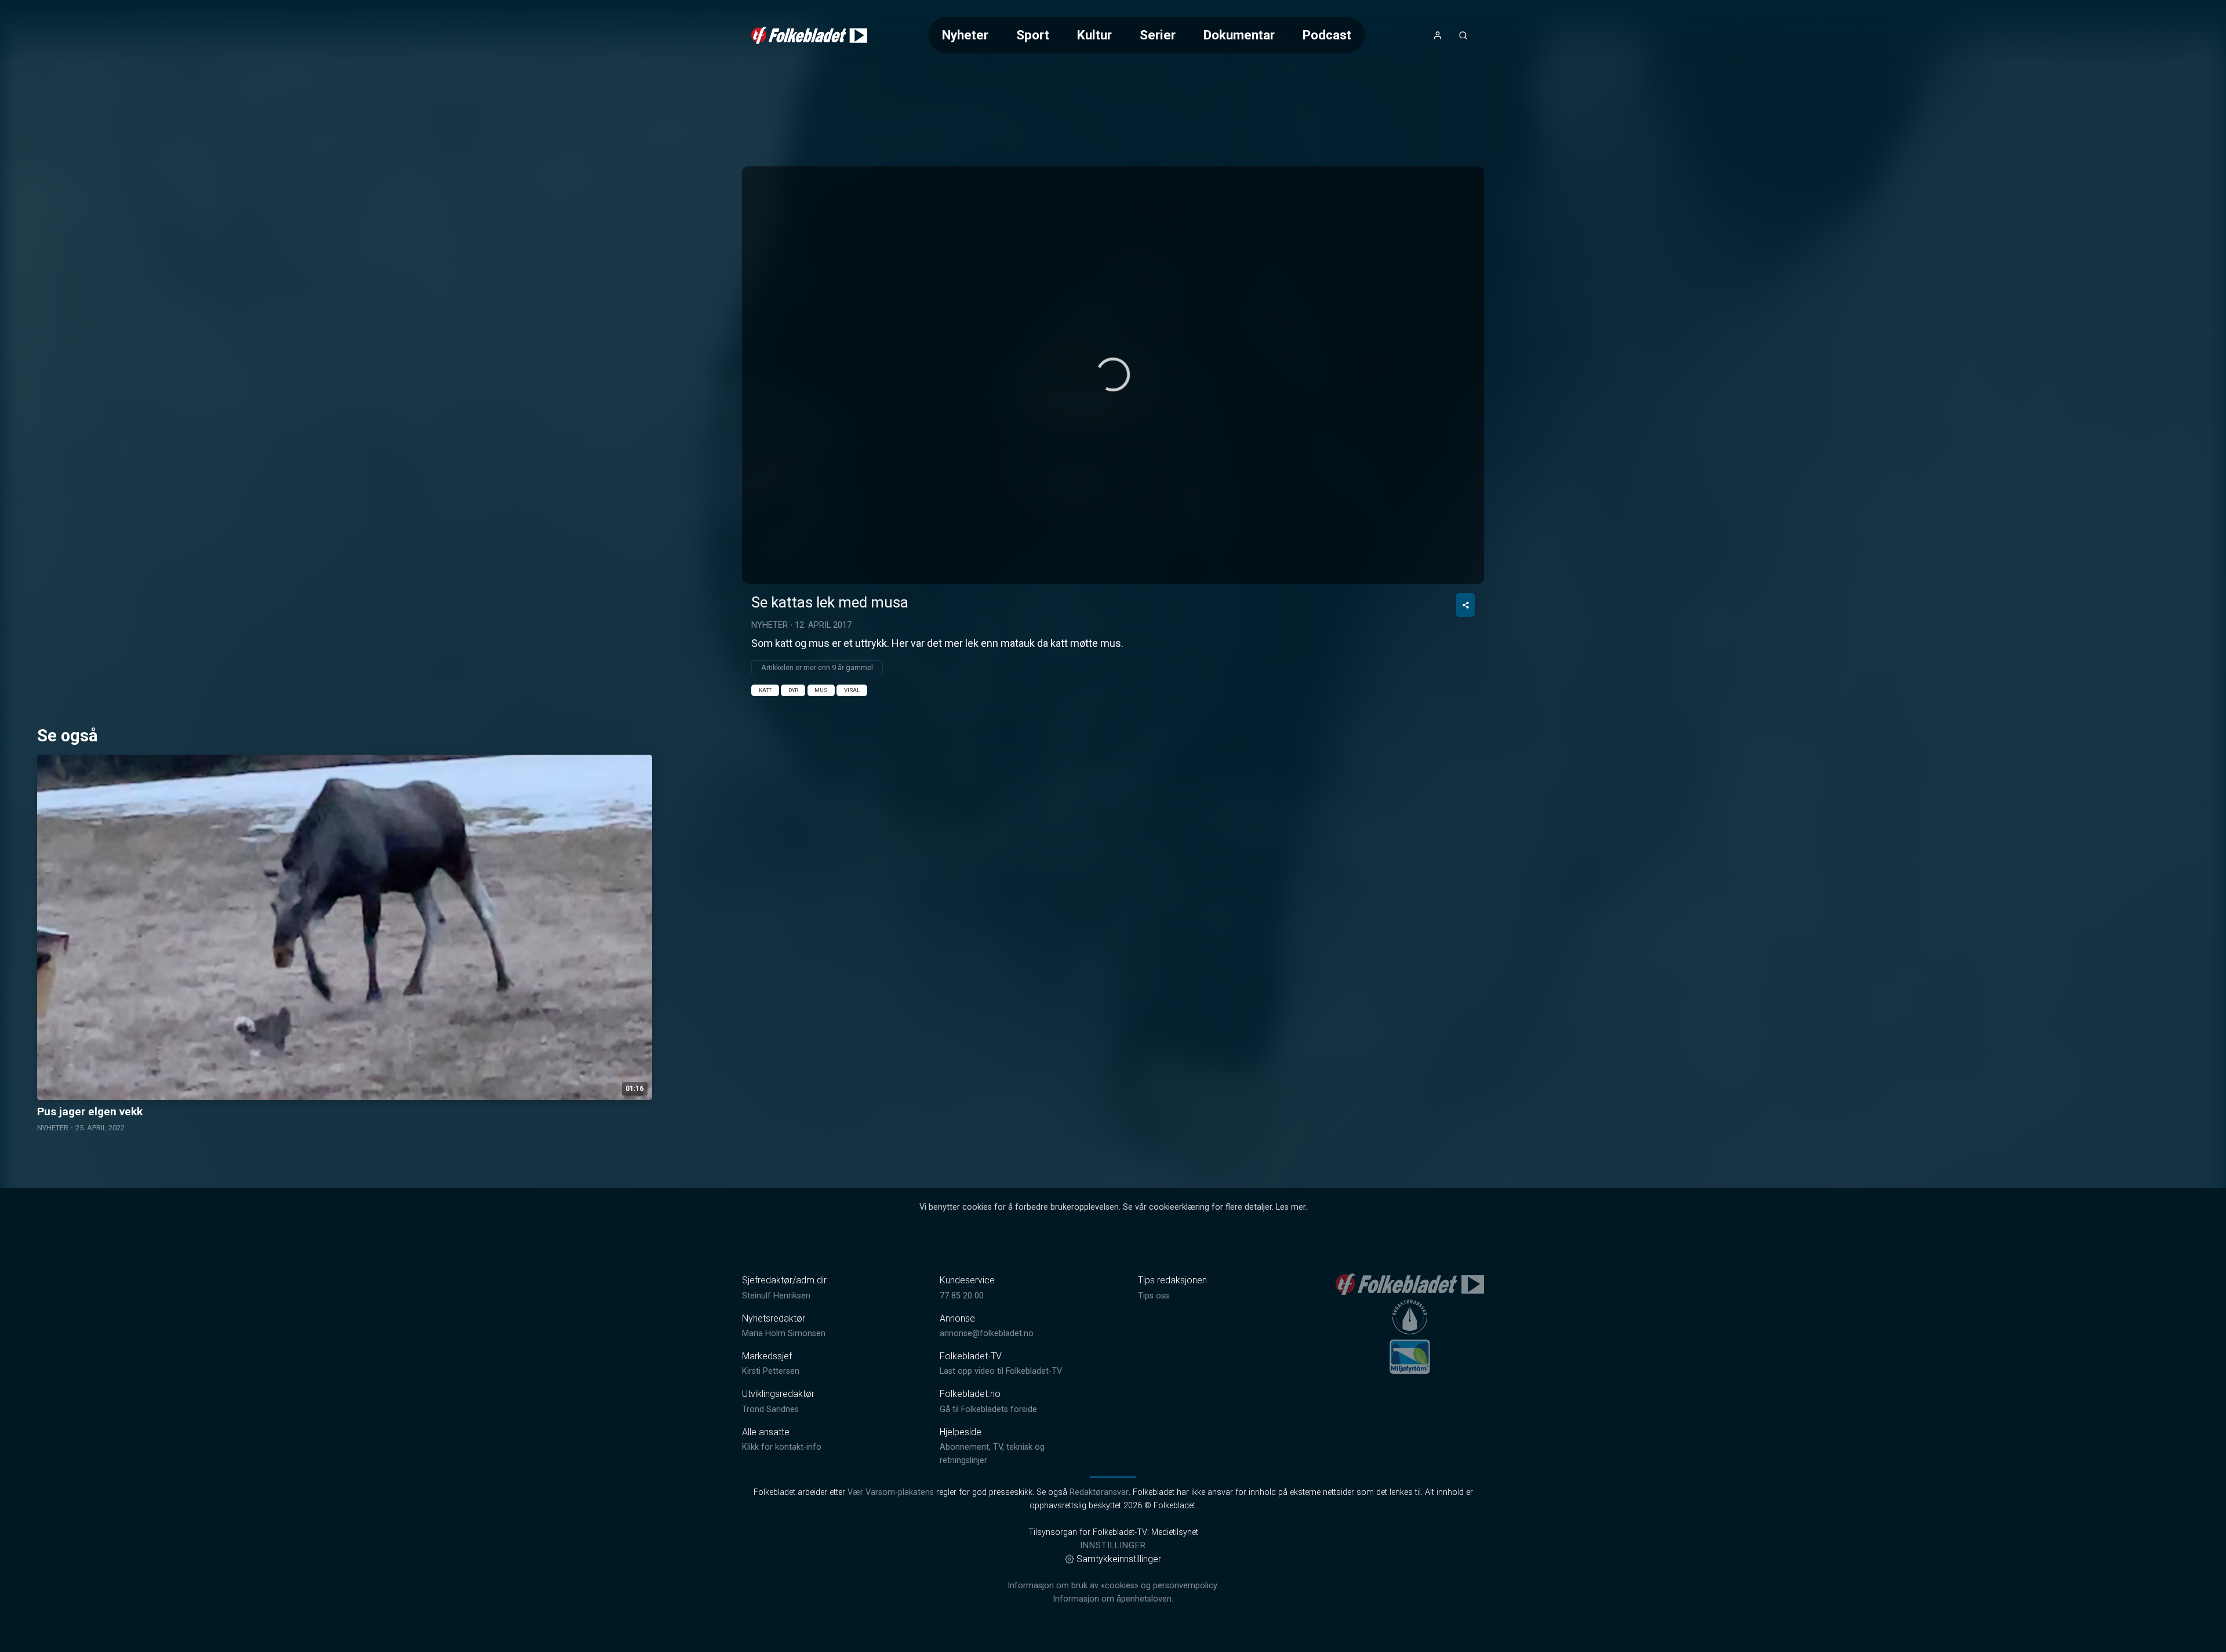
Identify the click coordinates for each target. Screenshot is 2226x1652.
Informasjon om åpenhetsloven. (1113, 1599)
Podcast (1327, 35)
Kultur (1094, 35)
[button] (1113, 374)
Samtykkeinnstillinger (1119, 1559)
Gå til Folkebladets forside (988, 1409)
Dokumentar (1239, 35)
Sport (1033, 35)
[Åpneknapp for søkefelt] (1463, 35)
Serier (1158, 35)
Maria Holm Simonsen (784, 1333)
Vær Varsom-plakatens (891, 1492)
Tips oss (1154, 1296)
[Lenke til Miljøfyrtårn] (1410, 1356)
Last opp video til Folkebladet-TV (1001, 1371)
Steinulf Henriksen (776, 1296)
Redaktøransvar (1099, 1492)
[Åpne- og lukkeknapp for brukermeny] (1438, 35)
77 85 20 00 (962, 1296)
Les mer (1291, 1207)
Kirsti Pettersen (771, 1371)
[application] (1113, 375)
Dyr (793, 690)
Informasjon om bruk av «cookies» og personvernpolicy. (1113, 1586)
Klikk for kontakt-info (782, 1447)
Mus (821, 690)
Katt (765, 690)
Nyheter (965, 35)
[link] (809, 35)
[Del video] (1465, 605)
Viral (852, 690)
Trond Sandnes (770, 1409)
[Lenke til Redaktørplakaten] (1410, 1317)
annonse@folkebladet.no (987, 1333)
